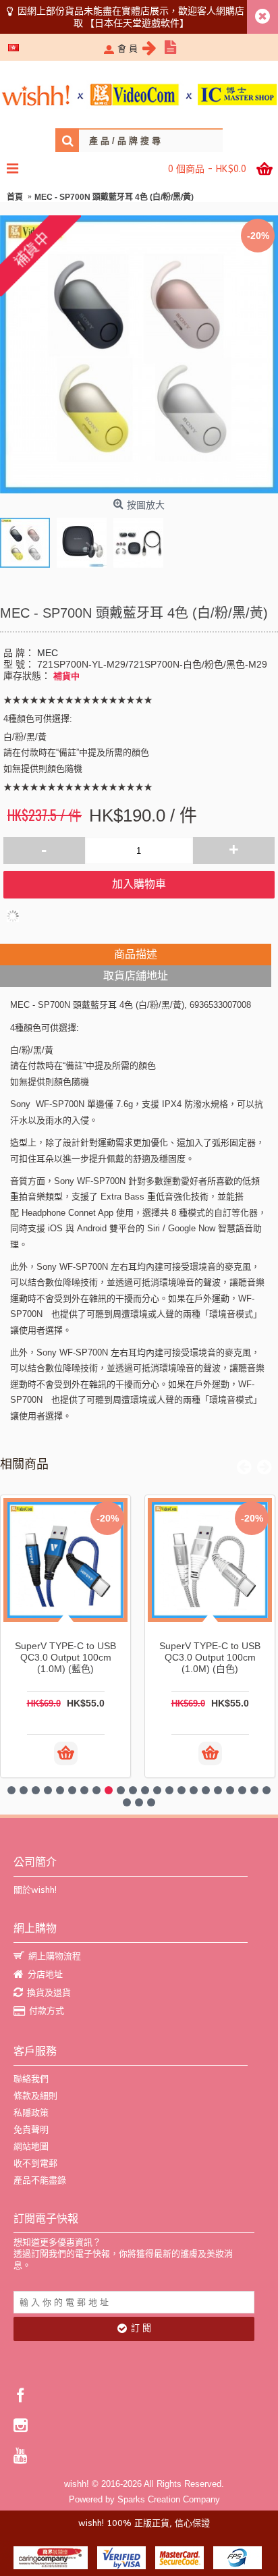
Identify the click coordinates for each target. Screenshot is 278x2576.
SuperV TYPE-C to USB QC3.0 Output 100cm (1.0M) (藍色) (65, 1657)
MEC (48, 653)
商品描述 (136, 954)
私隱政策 (31, 2113)
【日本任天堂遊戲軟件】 (137, 23)
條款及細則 (35, 2096)
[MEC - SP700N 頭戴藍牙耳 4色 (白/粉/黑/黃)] (28, 539)
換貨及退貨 (49, 1992)
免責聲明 (31, 2129)
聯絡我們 (31, 2079)
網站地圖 (31, 2146)
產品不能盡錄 (40, 2180)
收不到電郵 (35, 2163)
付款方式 (47, 2011)
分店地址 (45, 1974)
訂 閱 (141, 2328)
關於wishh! (35, 1890)
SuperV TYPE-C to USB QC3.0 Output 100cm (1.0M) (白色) (210, 1657)
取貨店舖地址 (136, 976)
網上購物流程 (55, 1956)
